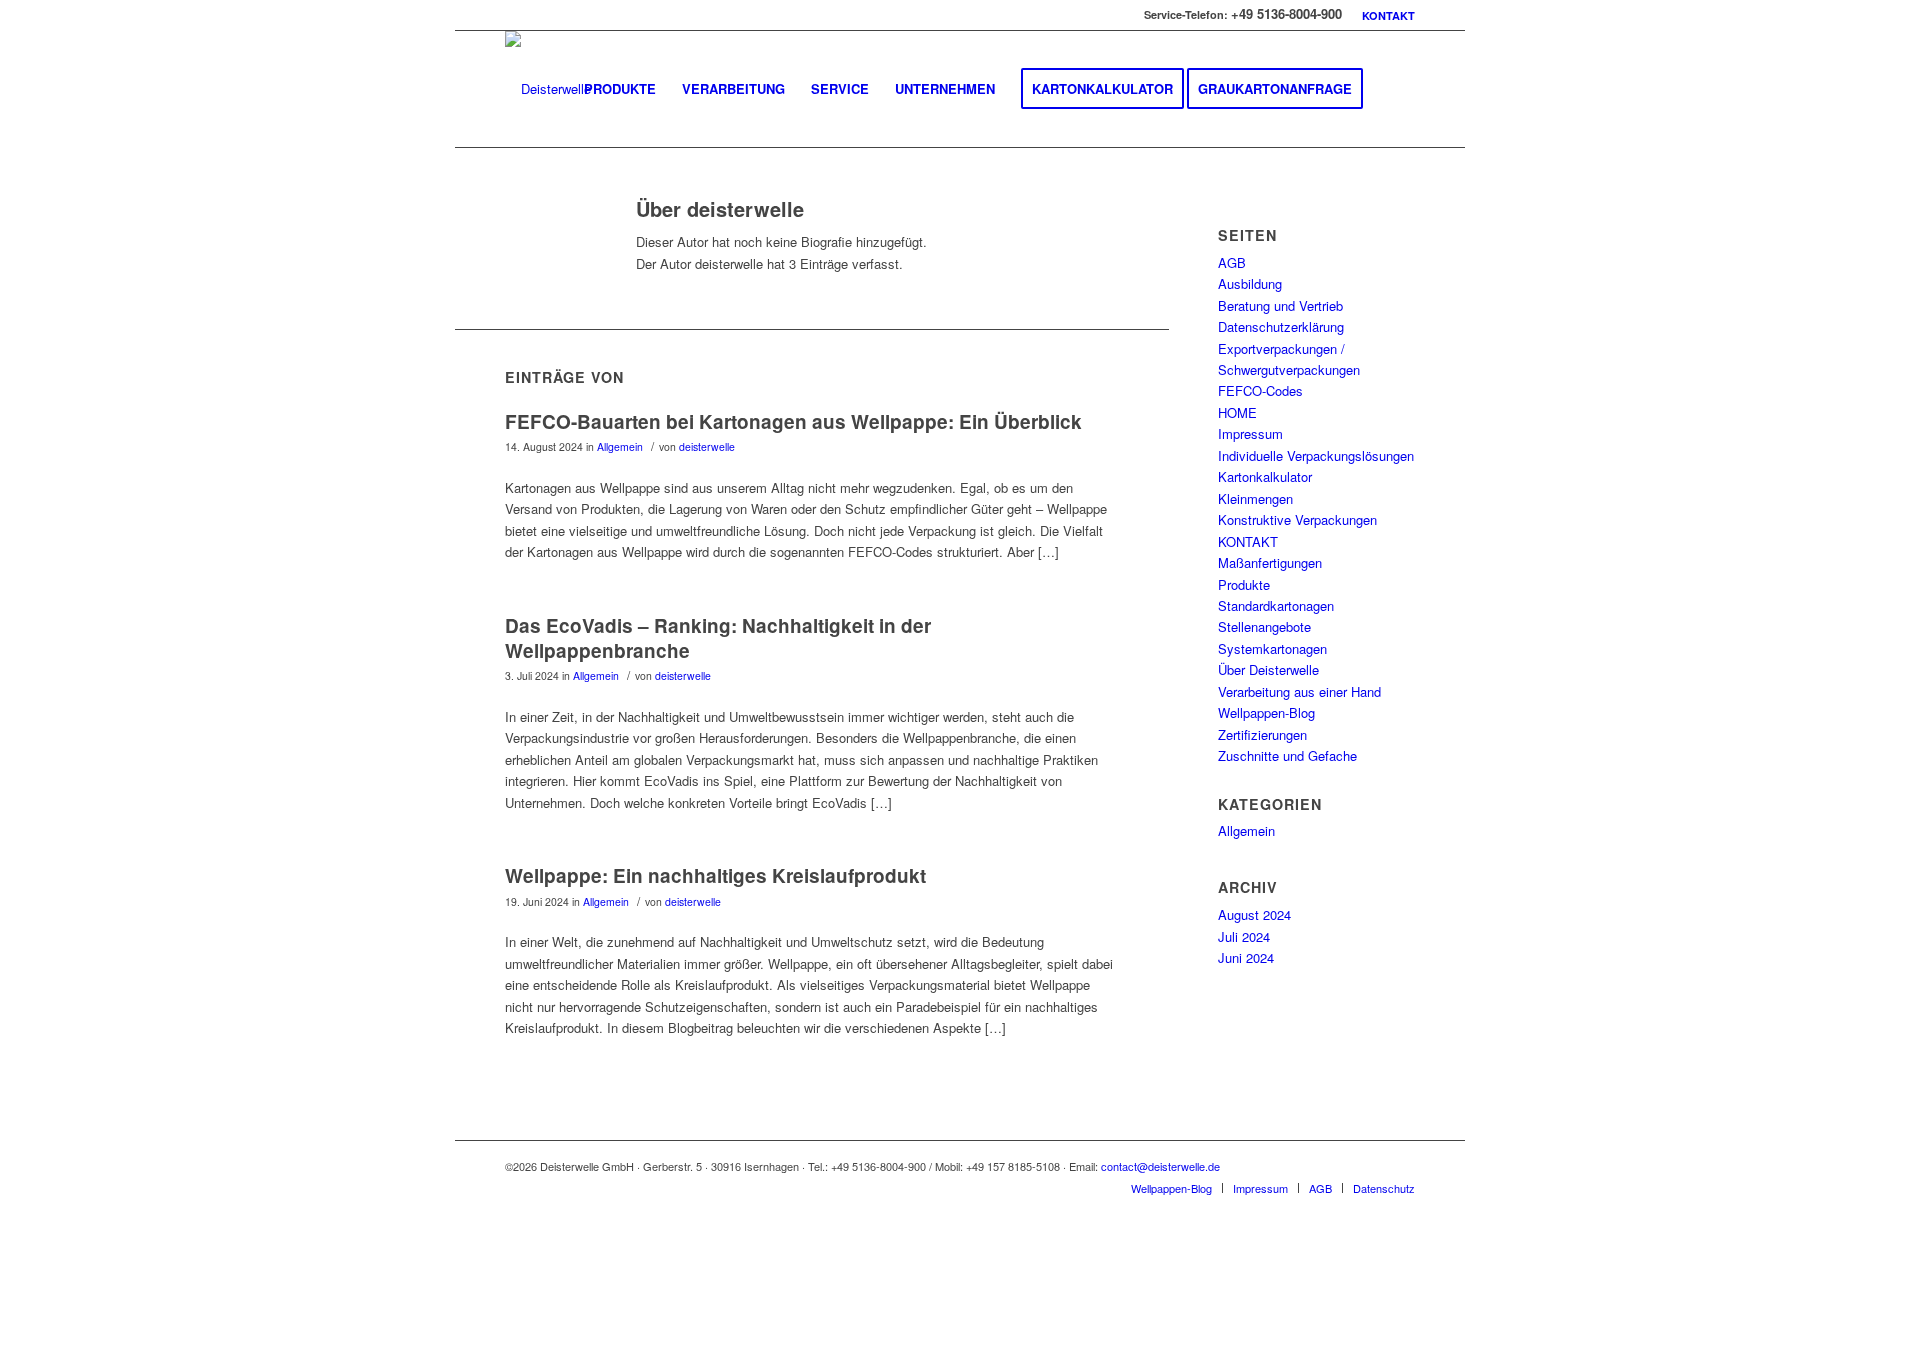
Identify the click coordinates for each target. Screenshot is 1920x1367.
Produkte (1244, 584)
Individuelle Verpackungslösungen (1316, 455)
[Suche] (1395, 89)
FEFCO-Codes (1260, 390)
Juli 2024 (1244, 936)
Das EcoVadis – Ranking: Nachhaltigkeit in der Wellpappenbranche (718, 638)
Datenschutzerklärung (1281, 326)
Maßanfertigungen (1270, 562)
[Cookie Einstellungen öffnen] (605, 1356)
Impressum (1250, 433)
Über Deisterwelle (1268, 669)
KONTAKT (1388, 15)
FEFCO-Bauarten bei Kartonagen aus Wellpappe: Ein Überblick (793, 421)
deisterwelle (707, 446)
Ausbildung (1250, 283)
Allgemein (620, 446)
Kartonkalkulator (1265, 476)
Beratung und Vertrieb (1280, 305)
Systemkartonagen (1272, 648)
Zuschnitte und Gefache (1287, 755)
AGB (1232, 262)
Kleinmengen (1255, 498)
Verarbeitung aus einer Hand (1299, 691)
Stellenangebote (1264, 626)
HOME (1237, 412)
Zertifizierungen (1262, 734)
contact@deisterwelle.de (1160, 1166)
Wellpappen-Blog (1266, 712)
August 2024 (1254, 914)
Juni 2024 (1246, 957)
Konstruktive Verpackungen (1297, 519)
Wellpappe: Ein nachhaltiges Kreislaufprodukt (715, 875)
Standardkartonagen (1276, 605)
